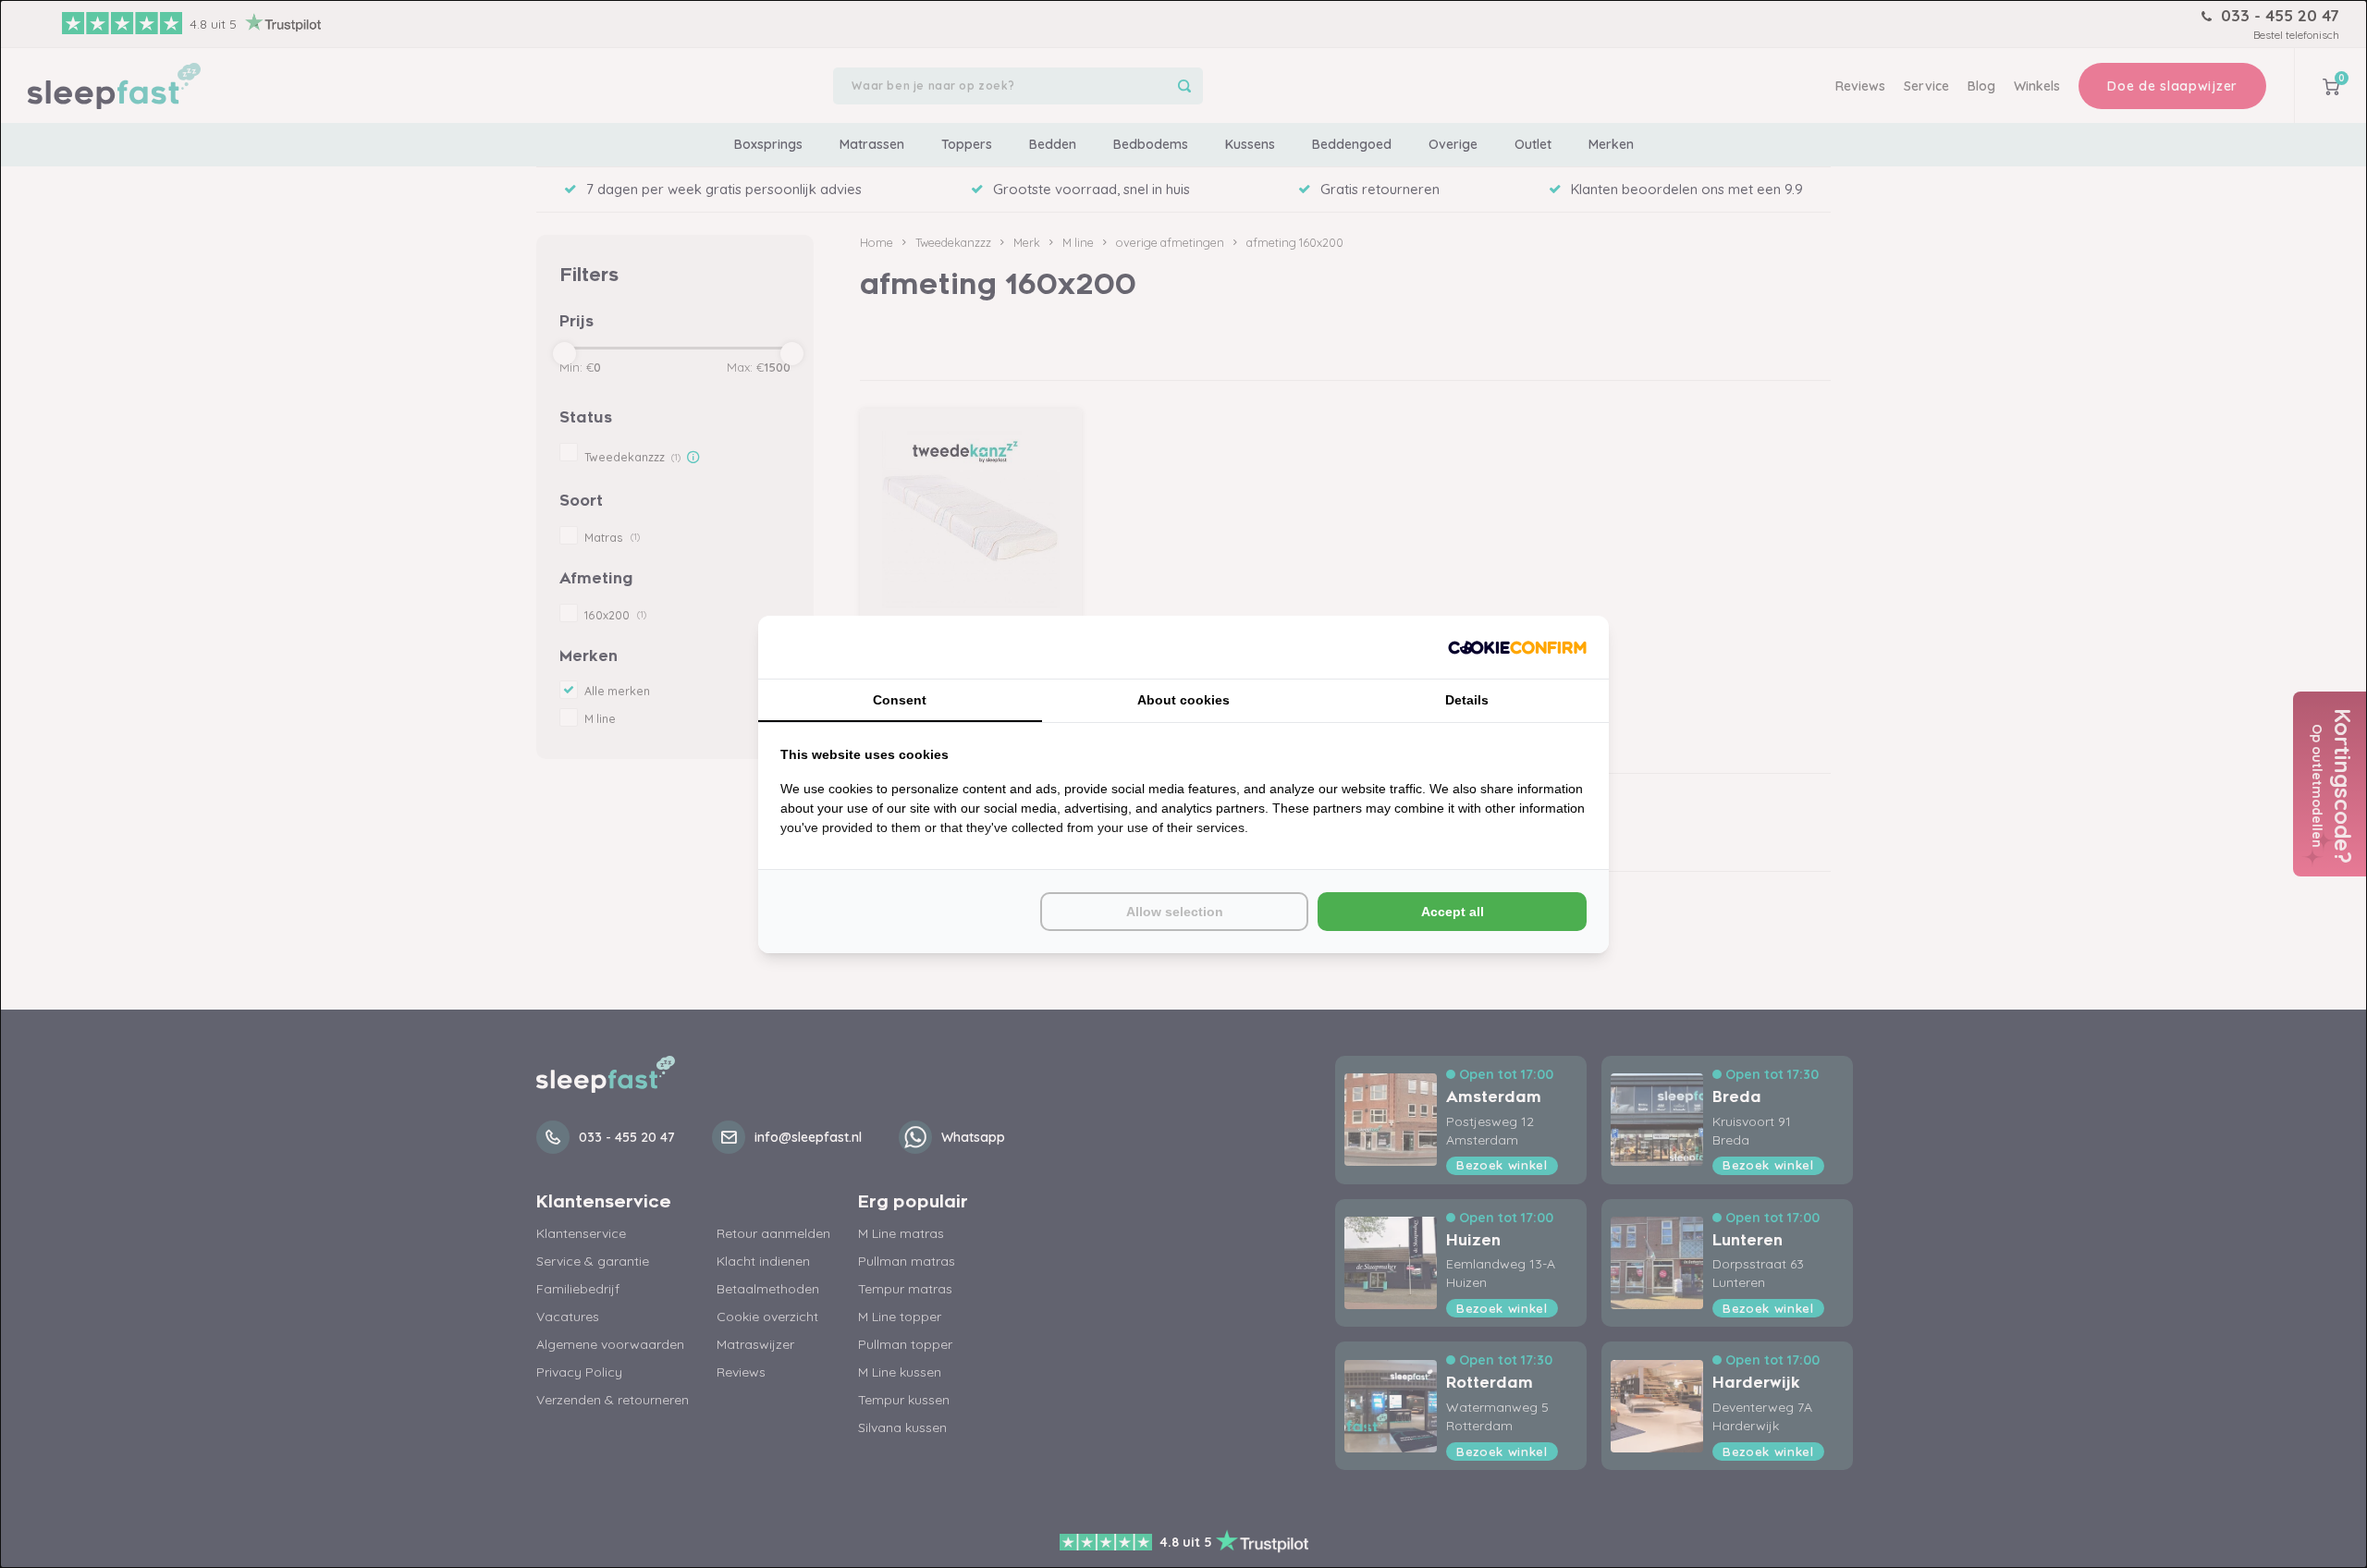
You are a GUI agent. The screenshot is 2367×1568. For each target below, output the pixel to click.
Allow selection (1175, 912)
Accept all (1453, 912)
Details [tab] (1467, 700)
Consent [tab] (900, 700)
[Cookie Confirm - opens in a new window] (1517, 647)
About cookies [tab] (1183, 700)
